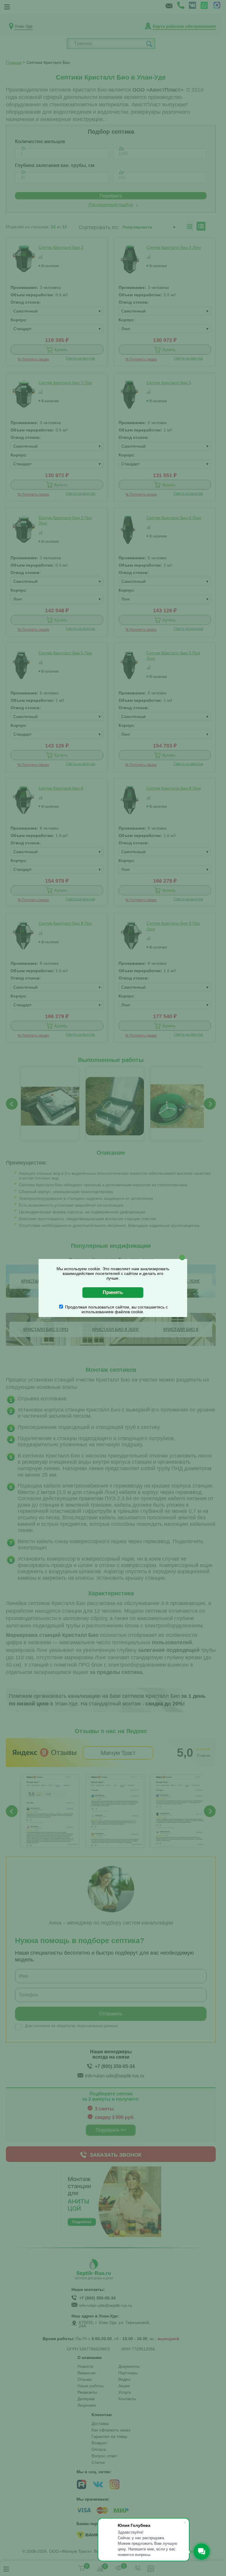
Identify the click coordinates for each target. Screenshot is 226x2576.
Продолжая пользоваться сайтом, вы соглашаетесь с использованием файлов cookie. (116, 1309)
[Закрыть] (182, 1258)
